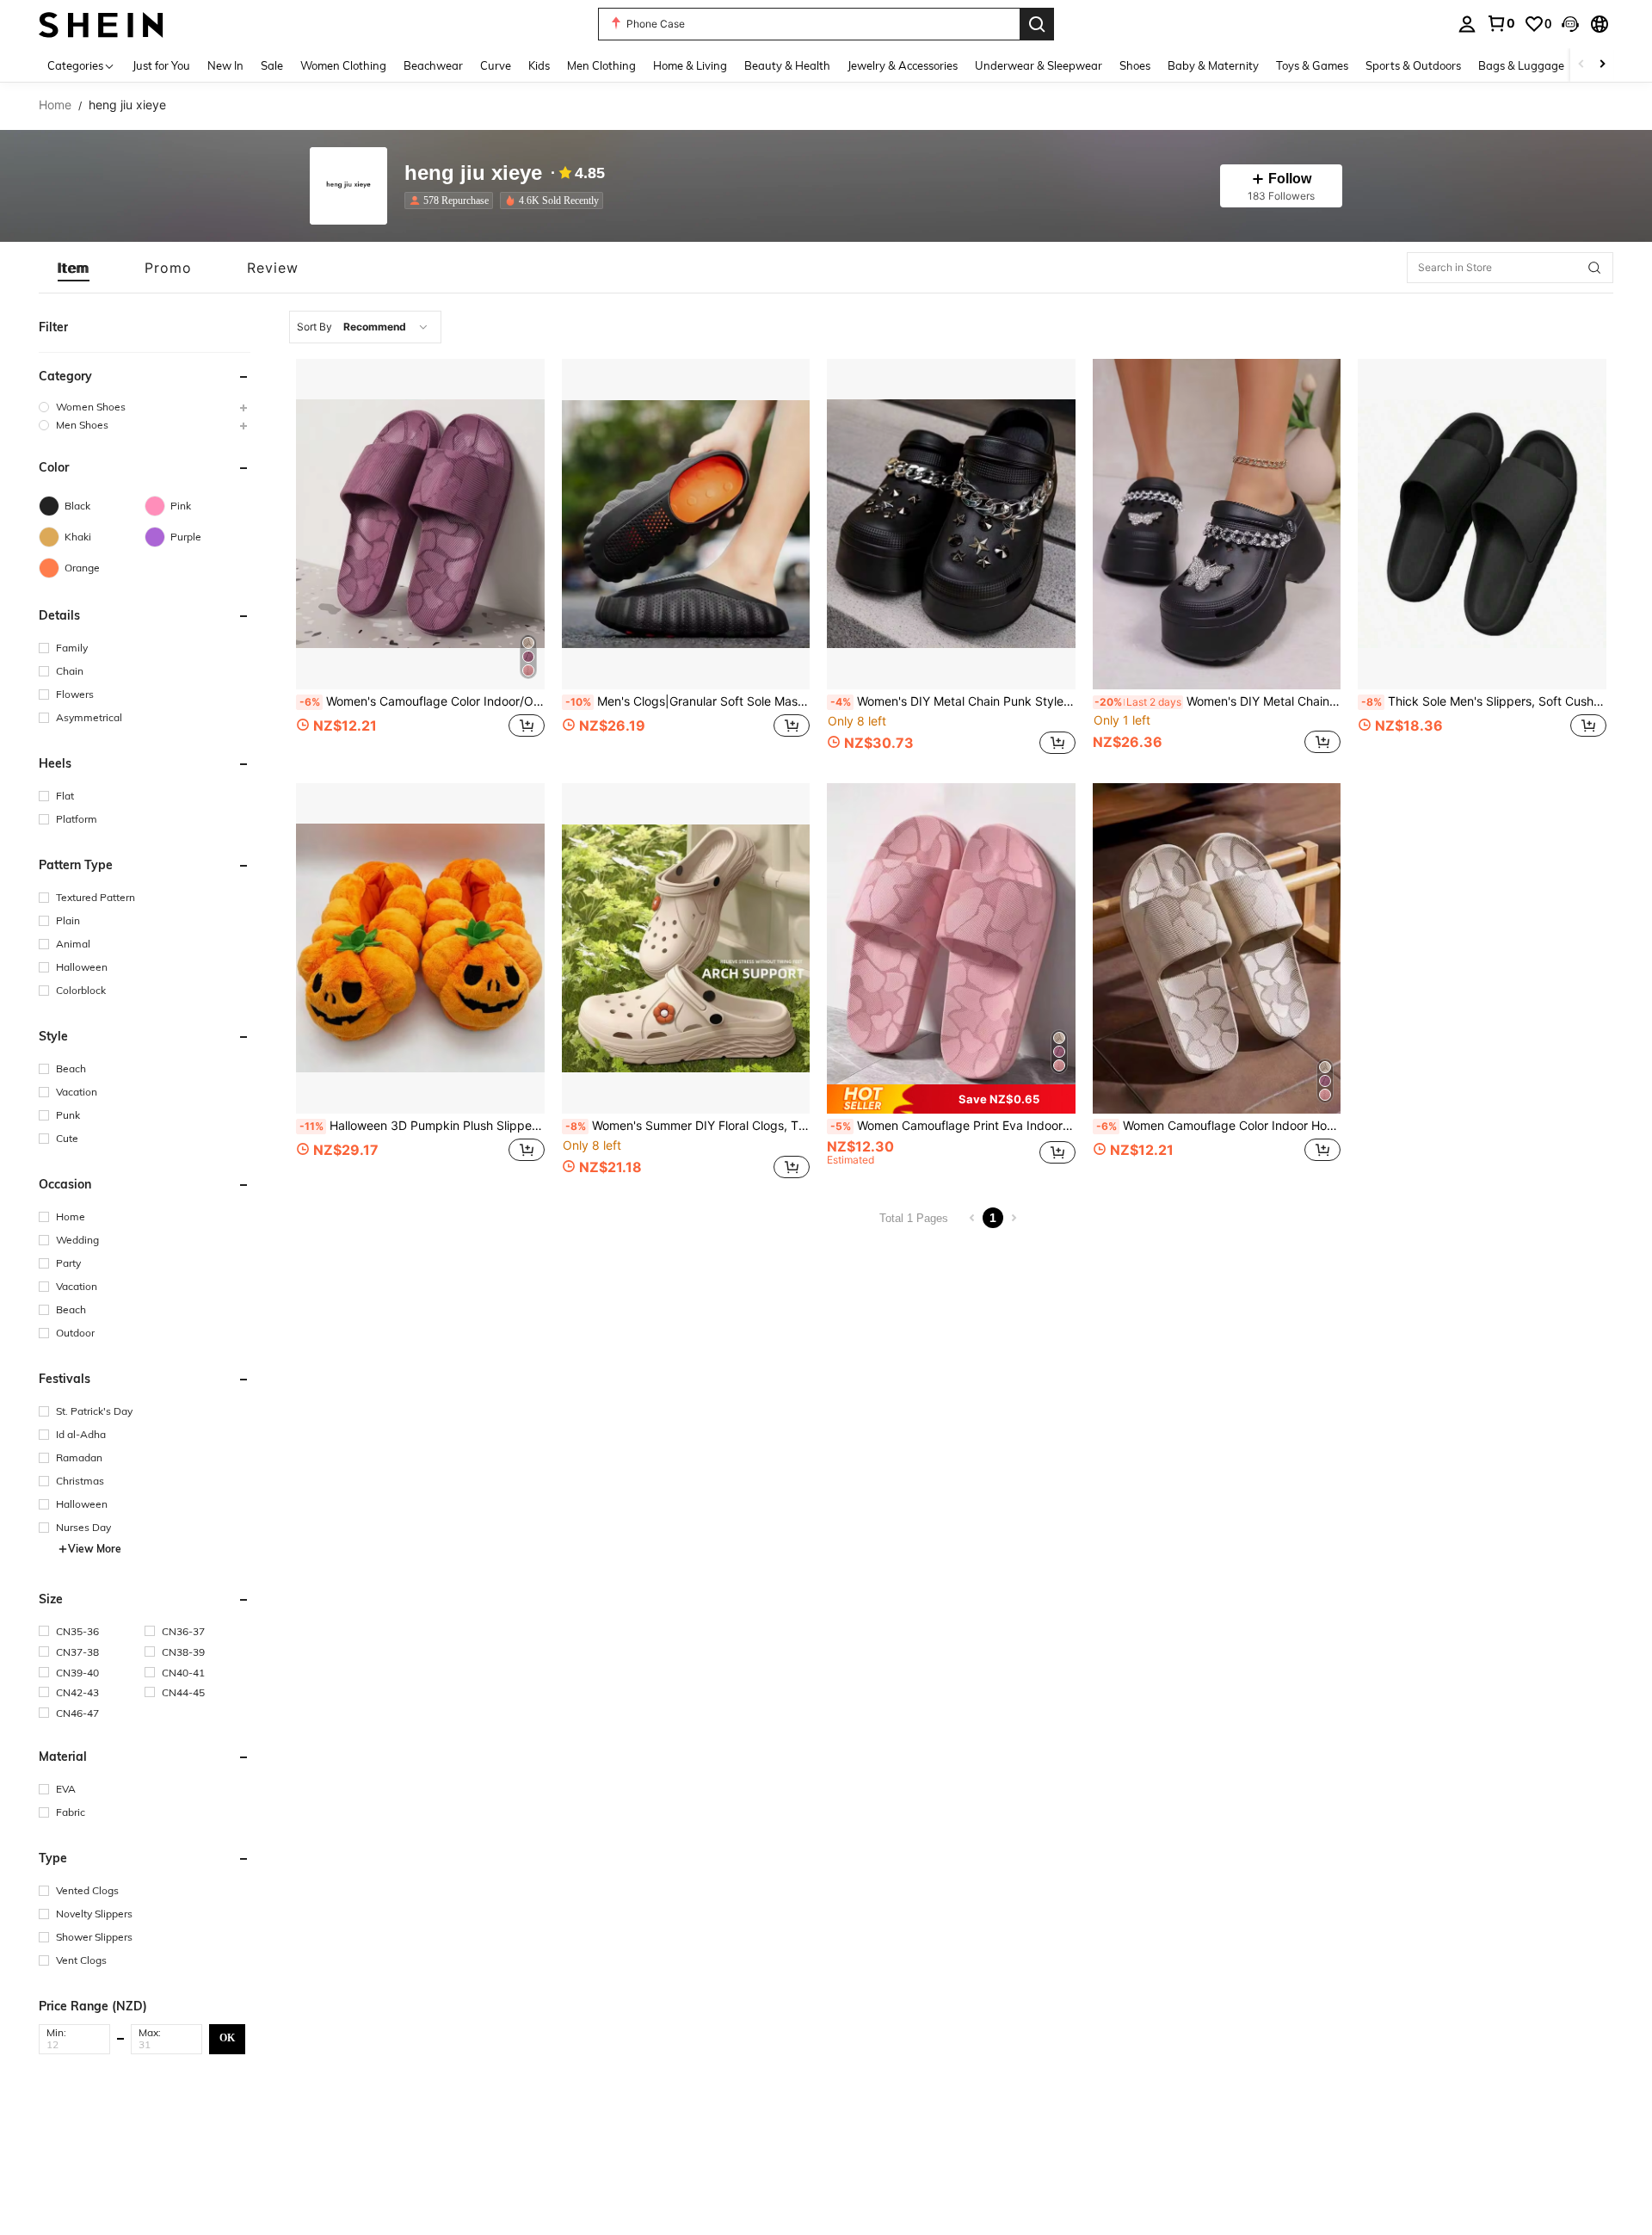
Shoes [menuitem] (1135, 65)
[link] (1501, 23)
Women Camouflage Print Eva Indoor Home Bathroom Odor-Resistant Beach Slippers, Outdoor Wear (953, 1126)
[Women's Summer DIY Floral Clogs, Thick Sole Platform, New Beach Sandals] (686, 948)
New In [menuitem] (225, 65)
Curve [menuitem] (496, 65)
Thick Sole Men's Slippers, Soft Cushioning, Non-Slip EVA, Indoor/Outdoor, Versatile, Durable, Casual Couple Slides (1484, 701)
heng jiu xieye (473, 173)
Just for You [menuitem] (161, 65)
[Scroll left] (1581, 65)
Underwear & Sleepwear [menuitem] (1039, 65)
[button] (1570, 24)
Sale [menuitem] (272, 65)
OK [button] (227, 2038)
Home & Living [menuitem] (690, 65)
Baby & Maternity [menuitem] (1213, 65)
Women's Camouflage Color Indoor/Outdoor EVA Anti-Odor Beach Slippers (422, 701)
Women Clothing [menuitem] (343, 65)
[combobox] (365, 327)
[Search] (1037, 24)
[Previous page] (972, 1218)
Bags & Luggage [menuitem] (1521, 65)
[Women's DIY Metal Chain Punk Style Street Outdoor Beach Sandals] (951, 524)
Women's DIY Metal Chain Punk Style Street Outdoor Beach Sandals (953, 701)
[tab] (74, 268)
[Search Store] (1594, 268)
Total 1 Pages (914, 1218)
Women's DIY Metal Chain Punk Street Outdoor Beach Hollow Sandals (1218, 701)
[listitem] (452, 201)
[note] (951, 1099)
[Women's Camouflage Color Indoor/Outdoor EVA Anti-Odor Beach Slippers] (420, 524)
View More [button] (95, 1549)
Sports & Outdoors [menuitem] (1413, 65)
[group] (145, 407)
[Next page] (1014, 1218)
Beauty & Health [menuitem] (787, 65)
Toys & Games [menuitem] (1312, 65)
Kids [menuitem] (539, 65)
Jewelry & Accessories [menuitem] (903, 65)
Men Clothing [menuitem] (601, 65)
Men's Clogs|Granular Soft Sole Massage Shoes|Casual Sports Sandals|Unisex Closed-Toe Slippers (688, 701)
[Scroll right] (1602, 65)
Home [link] (55, 105)
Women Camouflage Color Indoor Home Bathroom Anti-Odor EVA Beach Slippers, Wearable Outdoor (1219, 1126)
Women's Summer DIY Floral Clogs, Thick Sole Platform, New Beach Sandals (688, 1126)
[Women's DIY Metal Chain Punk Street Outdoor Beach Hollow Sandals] (1217, 524)
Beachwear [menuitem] (433, 65)
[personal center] (1467, 24)
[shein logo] (101, 24)
